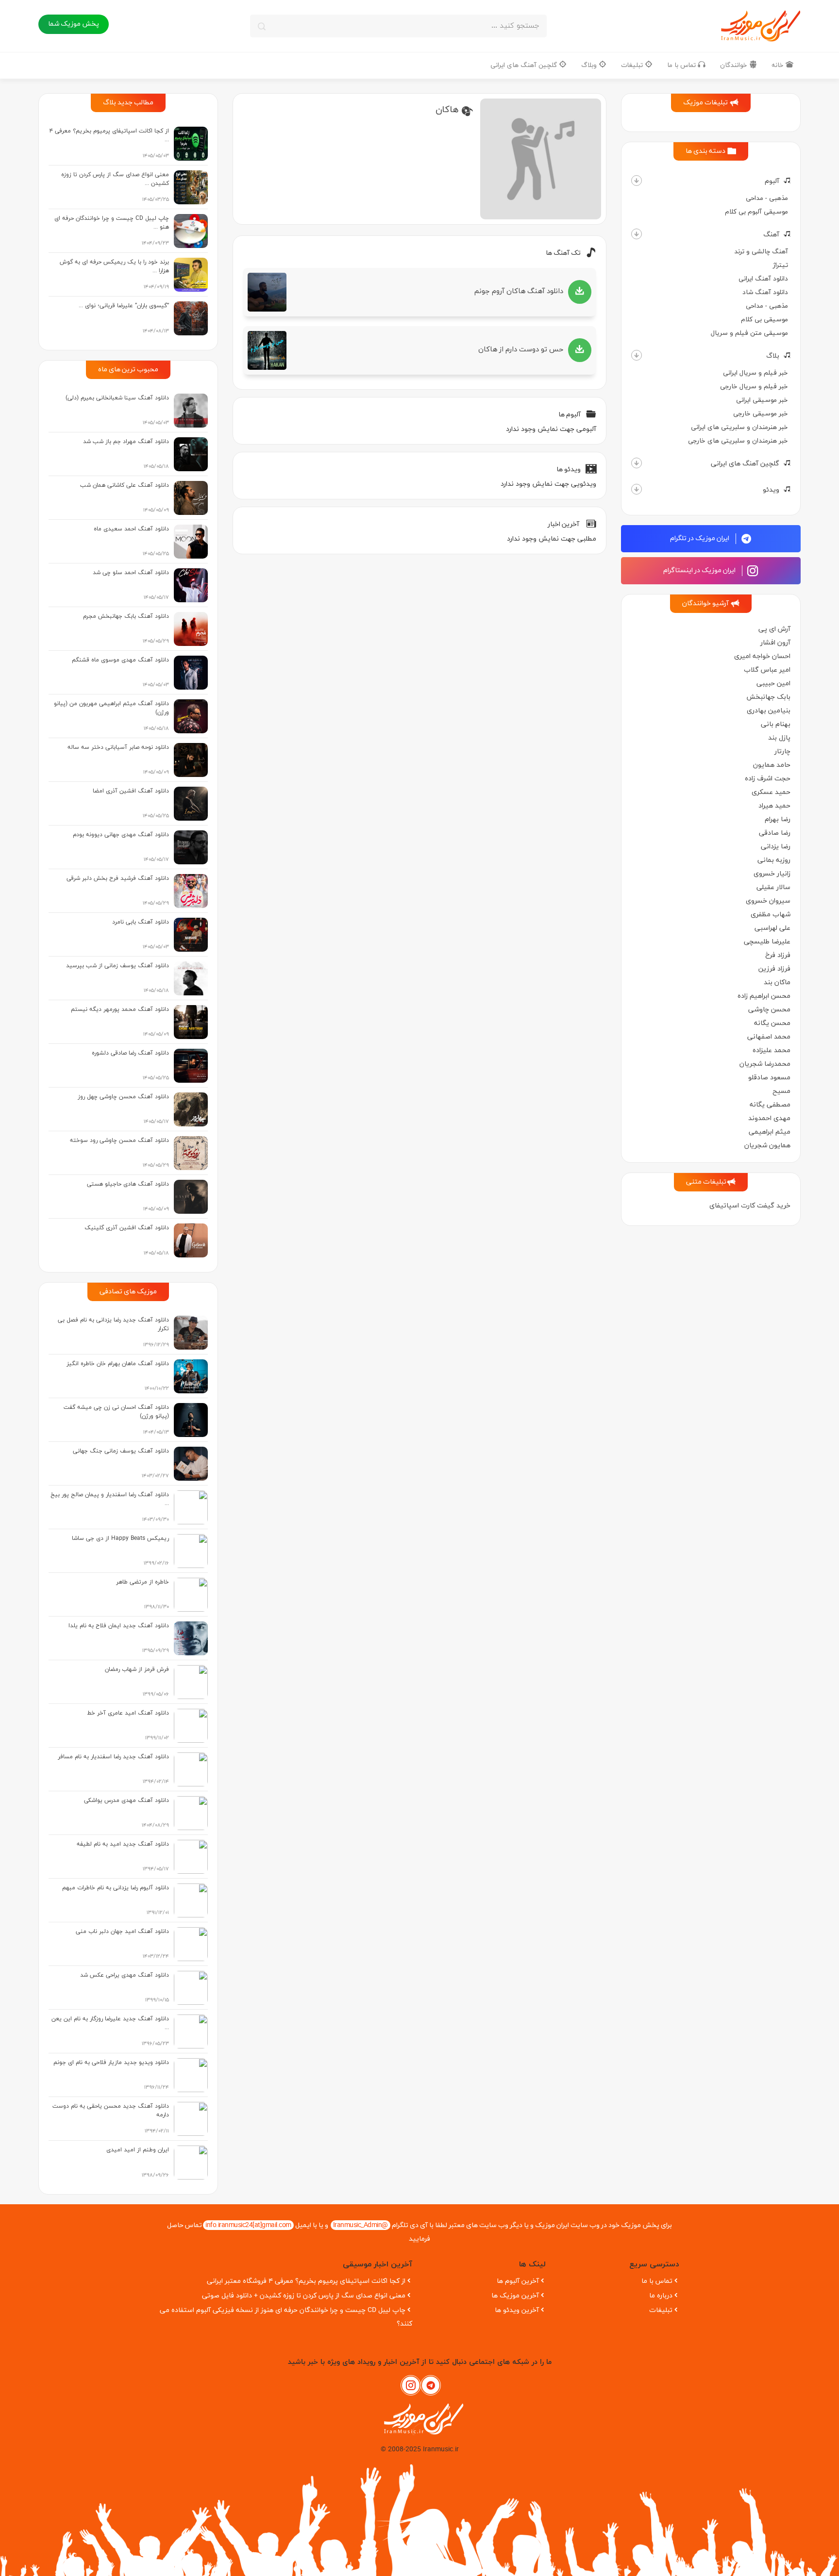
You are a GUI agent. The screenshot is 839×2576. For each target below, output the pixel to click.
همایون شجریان (767, 1146)
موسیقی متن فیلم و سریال (749, 333)
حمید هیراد (774, 806)
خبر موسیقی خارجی (761, 414)
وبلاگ (590, 65)
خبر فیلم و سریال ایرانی (755, 373)
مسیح (781, 1091)
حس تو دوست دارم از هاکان (521, 350)
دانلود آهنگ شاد (765, 292)
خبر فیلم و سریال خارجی (754, 387)
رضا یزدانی (776, 847)
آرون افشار (775, 643)
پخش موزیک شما (74, 24)
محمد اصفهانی (769, 1037)
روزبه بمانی (774, 860)
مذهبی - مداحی (767, 198)
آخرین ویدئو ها (517, 2310)
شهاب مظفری (771, 915)
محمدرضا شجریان (765, 1064)
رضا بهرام (778, 819)
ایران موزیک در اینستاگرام (700, 570)
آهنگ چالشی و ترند (761, 252)
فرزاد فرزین (774, 969)
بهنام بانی (776, 724)
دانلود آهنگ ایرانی (763, 279)
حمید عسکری (771, 792)
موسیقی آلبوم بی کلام (756, 212)
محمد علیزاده (772, 1050)
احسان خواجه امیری (762, 656)
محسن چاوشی (769, 1010)
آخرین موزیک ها (515, 2296)
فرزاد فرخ (778, 955)
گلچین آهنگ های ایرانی (525, 65)
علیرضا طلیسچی (767, 942)
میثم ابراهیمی (770, 1132)
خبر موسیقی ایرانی (762, 400)
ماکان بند (777, 983)
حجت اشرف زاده (768, 779)
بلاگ (773, 356)
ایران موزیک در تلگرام (700, 538)
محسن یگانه (772, 1023)
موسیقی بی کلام (764, 320)
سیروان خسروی (768, 901)
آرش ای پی (774, 629)
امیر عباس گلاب (767, 670)
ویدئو (771, 490)
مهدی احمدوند (769, 1118)
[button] (637, 181)
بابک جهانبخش (768, 697)
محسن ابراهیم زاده (764, 996)
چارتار (782, 751)
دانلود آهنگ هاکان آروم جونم (519, 291)
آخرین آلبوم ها (518, 2281)
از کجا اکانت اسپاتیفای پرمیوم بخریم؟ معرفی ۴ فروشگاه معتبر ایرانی (306, 2281)
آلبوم (772, 181)
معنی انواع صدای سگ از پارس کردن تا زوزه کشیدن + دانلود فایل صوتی (304, 2296)
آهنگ (771, 235)
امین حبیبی (773, 684)
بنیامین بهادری (769, 711)
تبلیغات (633, 65)
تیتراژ (780, 265)
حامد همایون (772, 765)
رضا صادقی (775, 833)
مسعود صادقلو (769, 1078)
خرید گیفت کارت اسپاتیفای (750, 1206)
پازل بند (779, 738)
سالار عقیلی (773, 887)
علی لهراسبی (772, 928)
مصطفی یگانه (770, 1105)
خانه (779, 65)
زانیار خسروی (772, 874)
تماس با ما (682, 65)
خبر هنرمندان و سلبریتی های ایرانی (739, 427)
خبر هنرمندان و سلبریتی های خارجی (738, 441)
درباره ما (661, 2296)
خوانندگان (735, 65)
